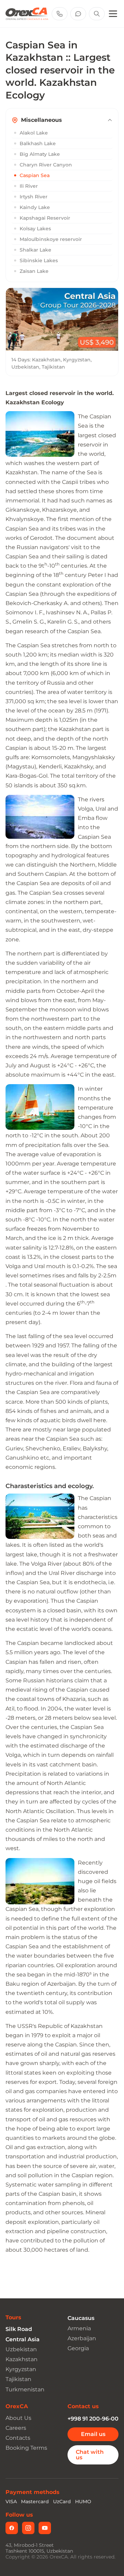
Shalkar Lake (35, 250)
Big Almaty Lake (40, 154)
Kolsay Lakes (35, 229)
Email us (93, 2434)
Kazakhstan (22, 2359)
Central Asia (23, 2339)
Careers (16, 2428)
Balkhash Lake (38, 143)
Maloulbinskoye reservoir (51, 239)
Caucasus (81, 2318)
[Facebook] (12, 2528)
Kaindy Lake (35, 207)
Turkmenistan (25, 2389)
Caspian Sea (35, 175)
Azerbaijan (82, 2338)
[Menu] (113, 14)
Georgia (78, 2348)
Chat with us (90, 2455)
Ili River (29, 186)
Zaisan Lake (34, 271)
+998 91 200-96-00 (93, 2419)
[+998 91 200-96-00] (60, 14)
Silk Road (19, 2329)
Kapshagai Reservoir (45, 218)
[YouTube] (45, 2528)
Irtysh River (34, 197)
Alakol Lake (34, 133)
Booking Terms (26, 2448)
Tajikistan (18, 2379)
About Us (18, 2418)
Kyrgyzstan (21, 2369)
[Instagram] (28, 2528)
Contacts (18, 2438)
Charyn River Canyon (46, 165)
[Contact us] (78, 14)
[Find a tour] (97, 14)
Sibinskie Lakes (39, 260)
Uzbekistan (21, 2349)
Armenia (79, 2328)
